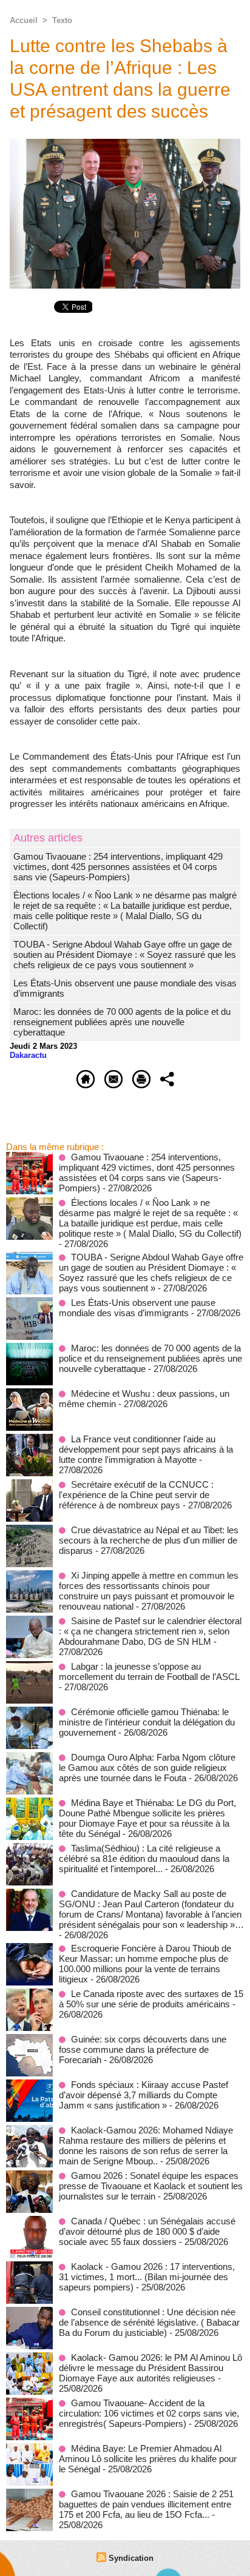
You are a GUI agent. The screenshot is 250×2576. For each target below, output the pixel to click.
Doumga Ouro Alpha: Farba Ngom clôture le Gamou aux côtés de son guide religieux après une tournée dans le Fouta (147, 1768)
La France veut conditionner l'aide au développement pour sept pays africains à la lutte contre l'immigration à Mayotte (146, 1449)
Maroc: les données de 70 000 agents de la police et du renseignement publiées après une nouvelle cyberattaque (122, 1022)
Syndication (131, 2558)
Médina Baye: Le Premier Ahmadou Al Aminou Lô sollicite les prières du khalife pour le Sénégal (148, 2459)
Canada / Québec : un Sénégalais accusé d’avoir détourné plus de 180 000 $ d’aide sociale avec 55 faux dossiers (147, 2231)
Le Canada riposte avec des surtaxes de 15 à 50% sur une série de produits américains (151, 1999)
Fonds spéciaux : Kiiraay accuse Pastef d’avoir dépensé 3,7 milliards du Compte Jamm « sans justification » (144, 2095)
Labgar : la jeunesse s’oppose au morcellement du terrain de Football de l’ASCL (149, 1671)
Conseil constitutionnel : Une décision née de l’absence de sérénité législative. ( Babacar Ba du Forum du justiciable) (149, 2322)
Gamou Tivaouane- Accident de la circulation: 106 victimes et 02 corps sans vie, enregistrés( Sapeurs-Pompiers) (149, 2413)
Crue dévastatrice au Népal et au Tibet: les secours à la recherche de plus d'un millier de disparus (149, 1540)
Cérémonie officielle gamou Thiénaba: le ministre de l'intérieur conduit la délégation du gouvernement (147, 1722)
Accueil (24, 20)
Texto (62, 20)
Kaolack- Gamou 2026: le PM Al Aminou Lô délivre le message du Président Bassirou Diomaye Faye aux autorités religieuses (150, 2368)
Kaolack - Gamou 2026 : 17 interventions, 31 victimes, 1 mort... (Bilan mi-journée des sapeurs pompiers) (147, 2277)
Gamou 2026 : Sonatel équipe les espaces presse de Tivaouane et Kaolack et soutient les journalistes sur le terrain (151, 2186)
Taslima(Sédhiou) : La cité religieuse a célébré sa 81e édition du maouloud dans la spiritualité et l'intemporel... (144, 1858)
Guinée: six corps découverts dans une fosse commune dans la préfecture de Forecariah (143, 2049)
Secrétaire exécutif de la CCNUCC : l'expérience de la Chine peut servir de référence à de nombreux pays (136, 1495)
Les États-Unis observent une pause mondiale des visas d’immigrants (137, 1308)
